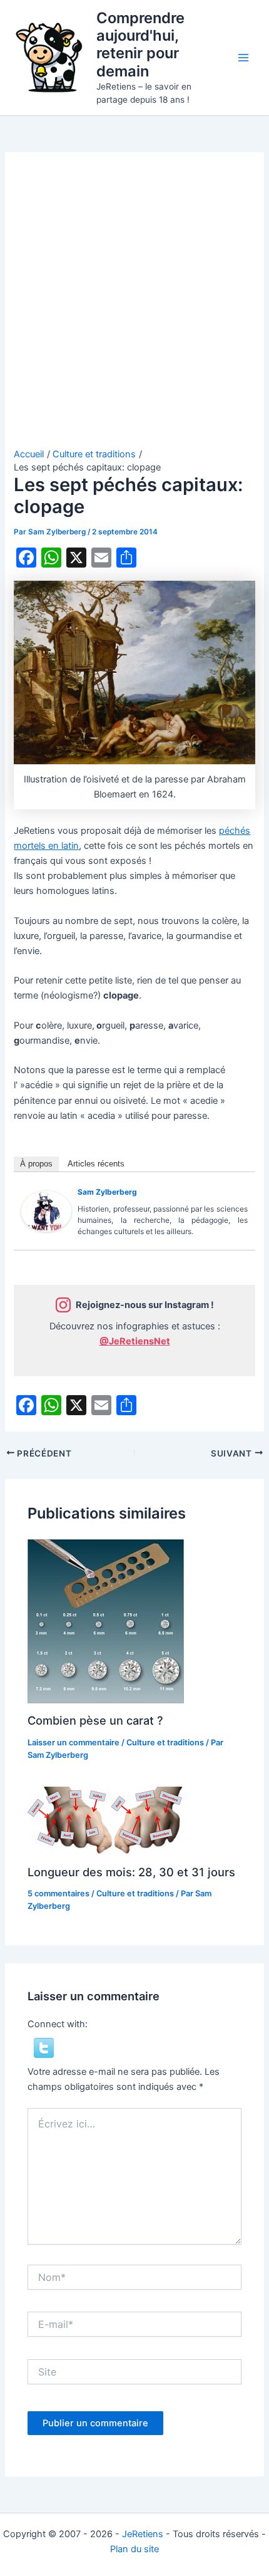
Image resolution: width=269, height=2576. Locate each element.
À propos (36, 1164)
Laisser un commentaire (74, 1742)
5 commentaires (58, 1893)
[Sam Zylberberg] (46, 1211)
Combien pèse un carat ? (95, 1720)
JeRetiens (143, 2534)
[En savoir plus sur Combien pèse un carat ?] (106, 1621)
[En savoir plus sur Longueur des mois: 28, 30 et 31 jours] (106, 1820)
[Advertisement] (134, 307)
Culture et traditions (165, 1742)
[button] (44, 2047)
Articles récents (96, 1164)
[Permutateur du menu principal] (243, 58)
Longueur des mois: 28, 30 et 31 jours (131, 1872)
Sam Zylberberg (107, 1192)
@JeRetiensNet (135, 1341)
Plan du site (134, 2549)
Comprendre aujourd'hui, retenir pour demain (140, 44)
